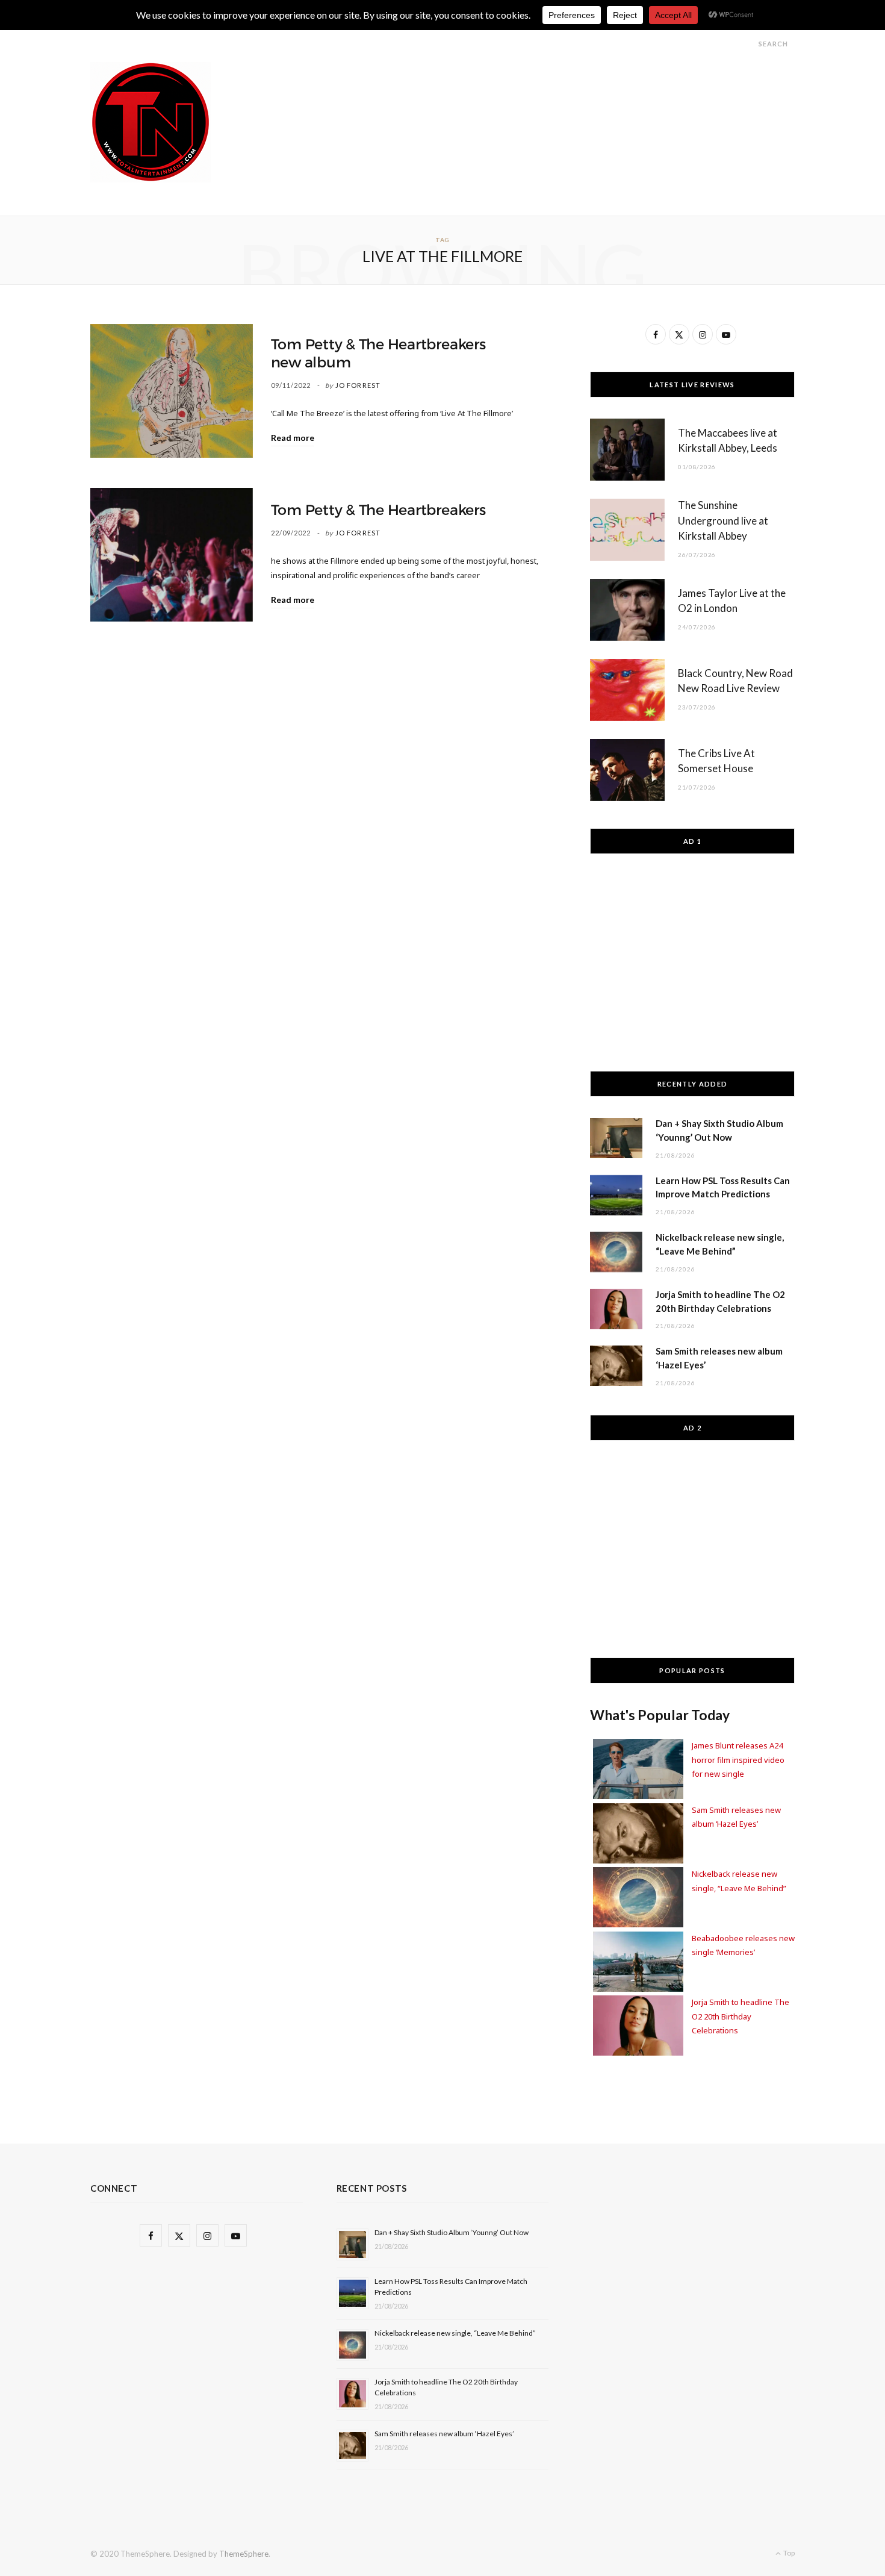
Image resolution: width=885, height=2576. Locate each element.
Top (788, 2553)
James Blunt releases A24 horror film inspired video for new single (738, 1760)
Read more (293, 438)
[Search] (748, 44)
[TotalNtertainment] (151, 122)
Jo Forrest (358, 385)
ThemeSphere (244, 2554)
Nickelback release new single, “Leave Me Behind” (455, 2333)
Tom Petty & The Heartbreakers (378, 510)
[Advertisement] (576, 89)
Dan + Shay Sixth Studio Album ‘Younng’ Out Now (452, 2232)
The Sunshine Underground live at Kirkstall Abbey (723, 521)
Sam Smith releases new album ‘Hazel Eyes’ (444, 2434)
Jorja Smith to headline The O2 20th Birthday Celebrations (741, 2016)
